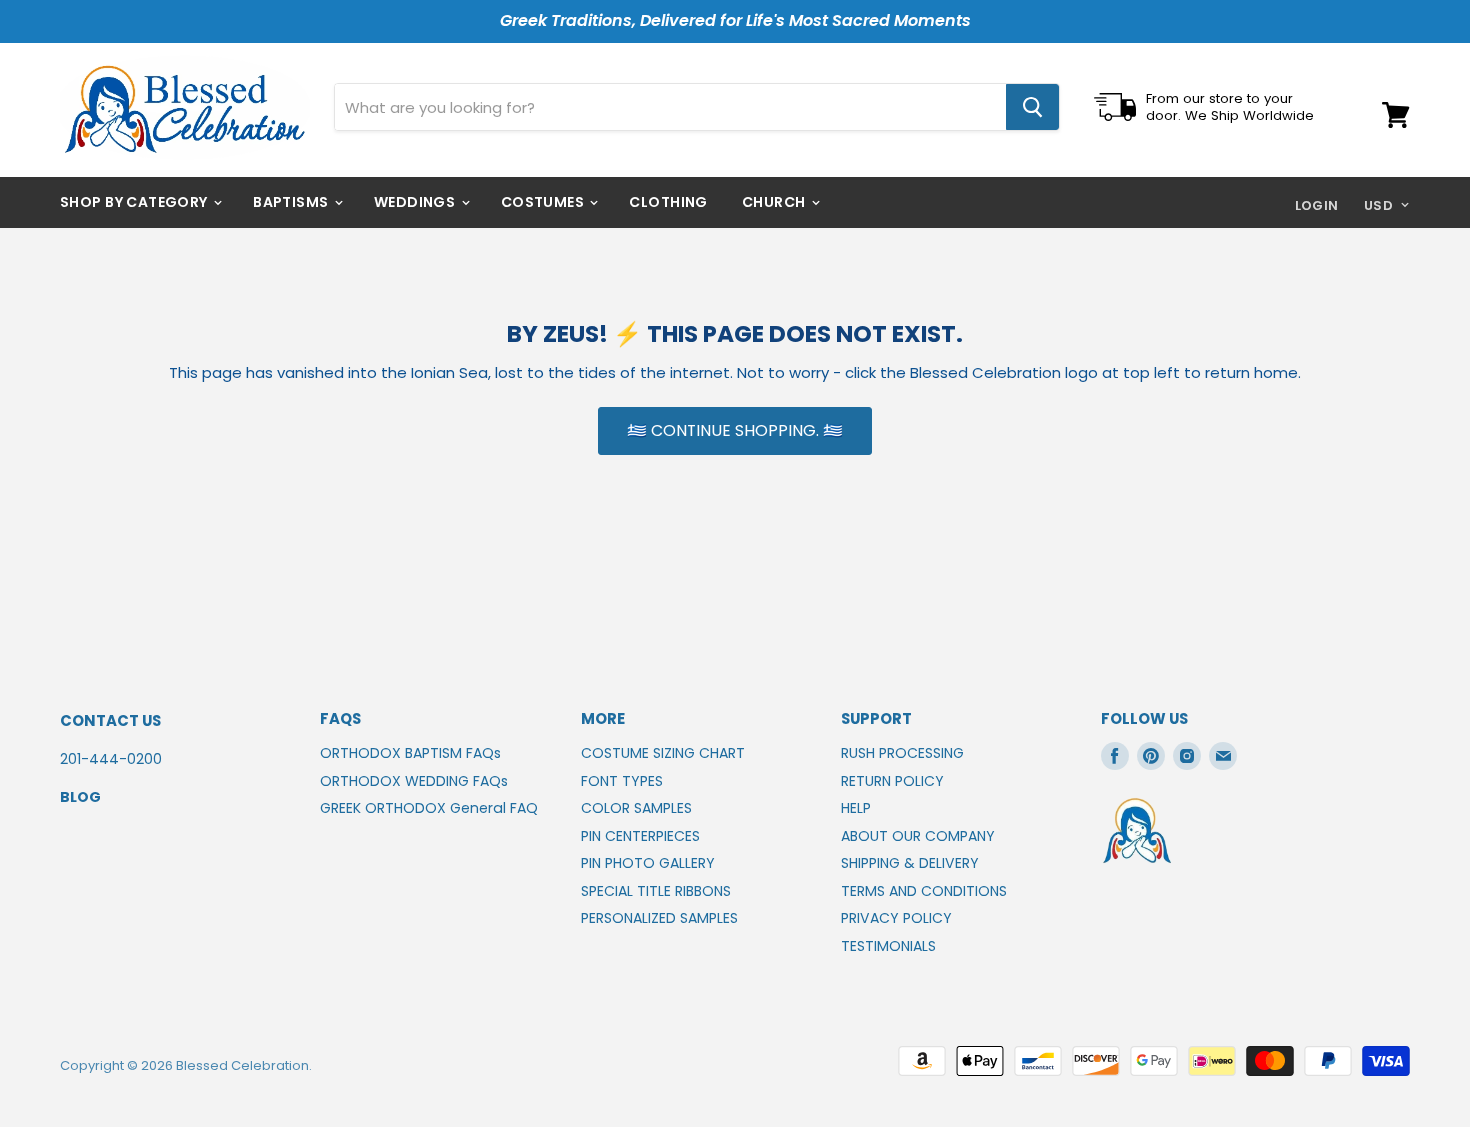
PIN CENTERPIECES (640, 836)
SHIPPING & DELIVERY (910, 863)
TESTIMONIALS (888, 946)
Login (1317, 205)
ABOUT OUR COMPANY (918, 836)
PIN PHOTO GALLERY (648, 863)
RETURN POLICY (892, 781)
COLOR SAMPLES (636, 808)
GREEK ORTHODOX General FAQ (429, 808)
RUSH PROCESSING (902, 753)
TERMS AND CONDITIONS (924, 891)
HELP (856, 808)
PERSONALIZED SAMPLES (659, 918)
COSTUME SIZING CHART (663, 753)
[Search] (1032, 107)
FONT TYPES (622, 781)
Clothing (668, 202)
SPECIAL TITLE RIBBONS (656, 891)
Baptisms (292, 202)
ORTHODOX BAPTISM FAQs (410, 753)
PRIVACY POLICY (896, 918)
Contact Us (110, 720)
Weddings (416, 202)
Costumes (544, 202)
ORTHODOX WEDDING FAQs (414, 781)
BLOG (80, 797)
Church (775, 202)
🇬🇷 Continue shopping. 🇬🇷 (735, 430)
